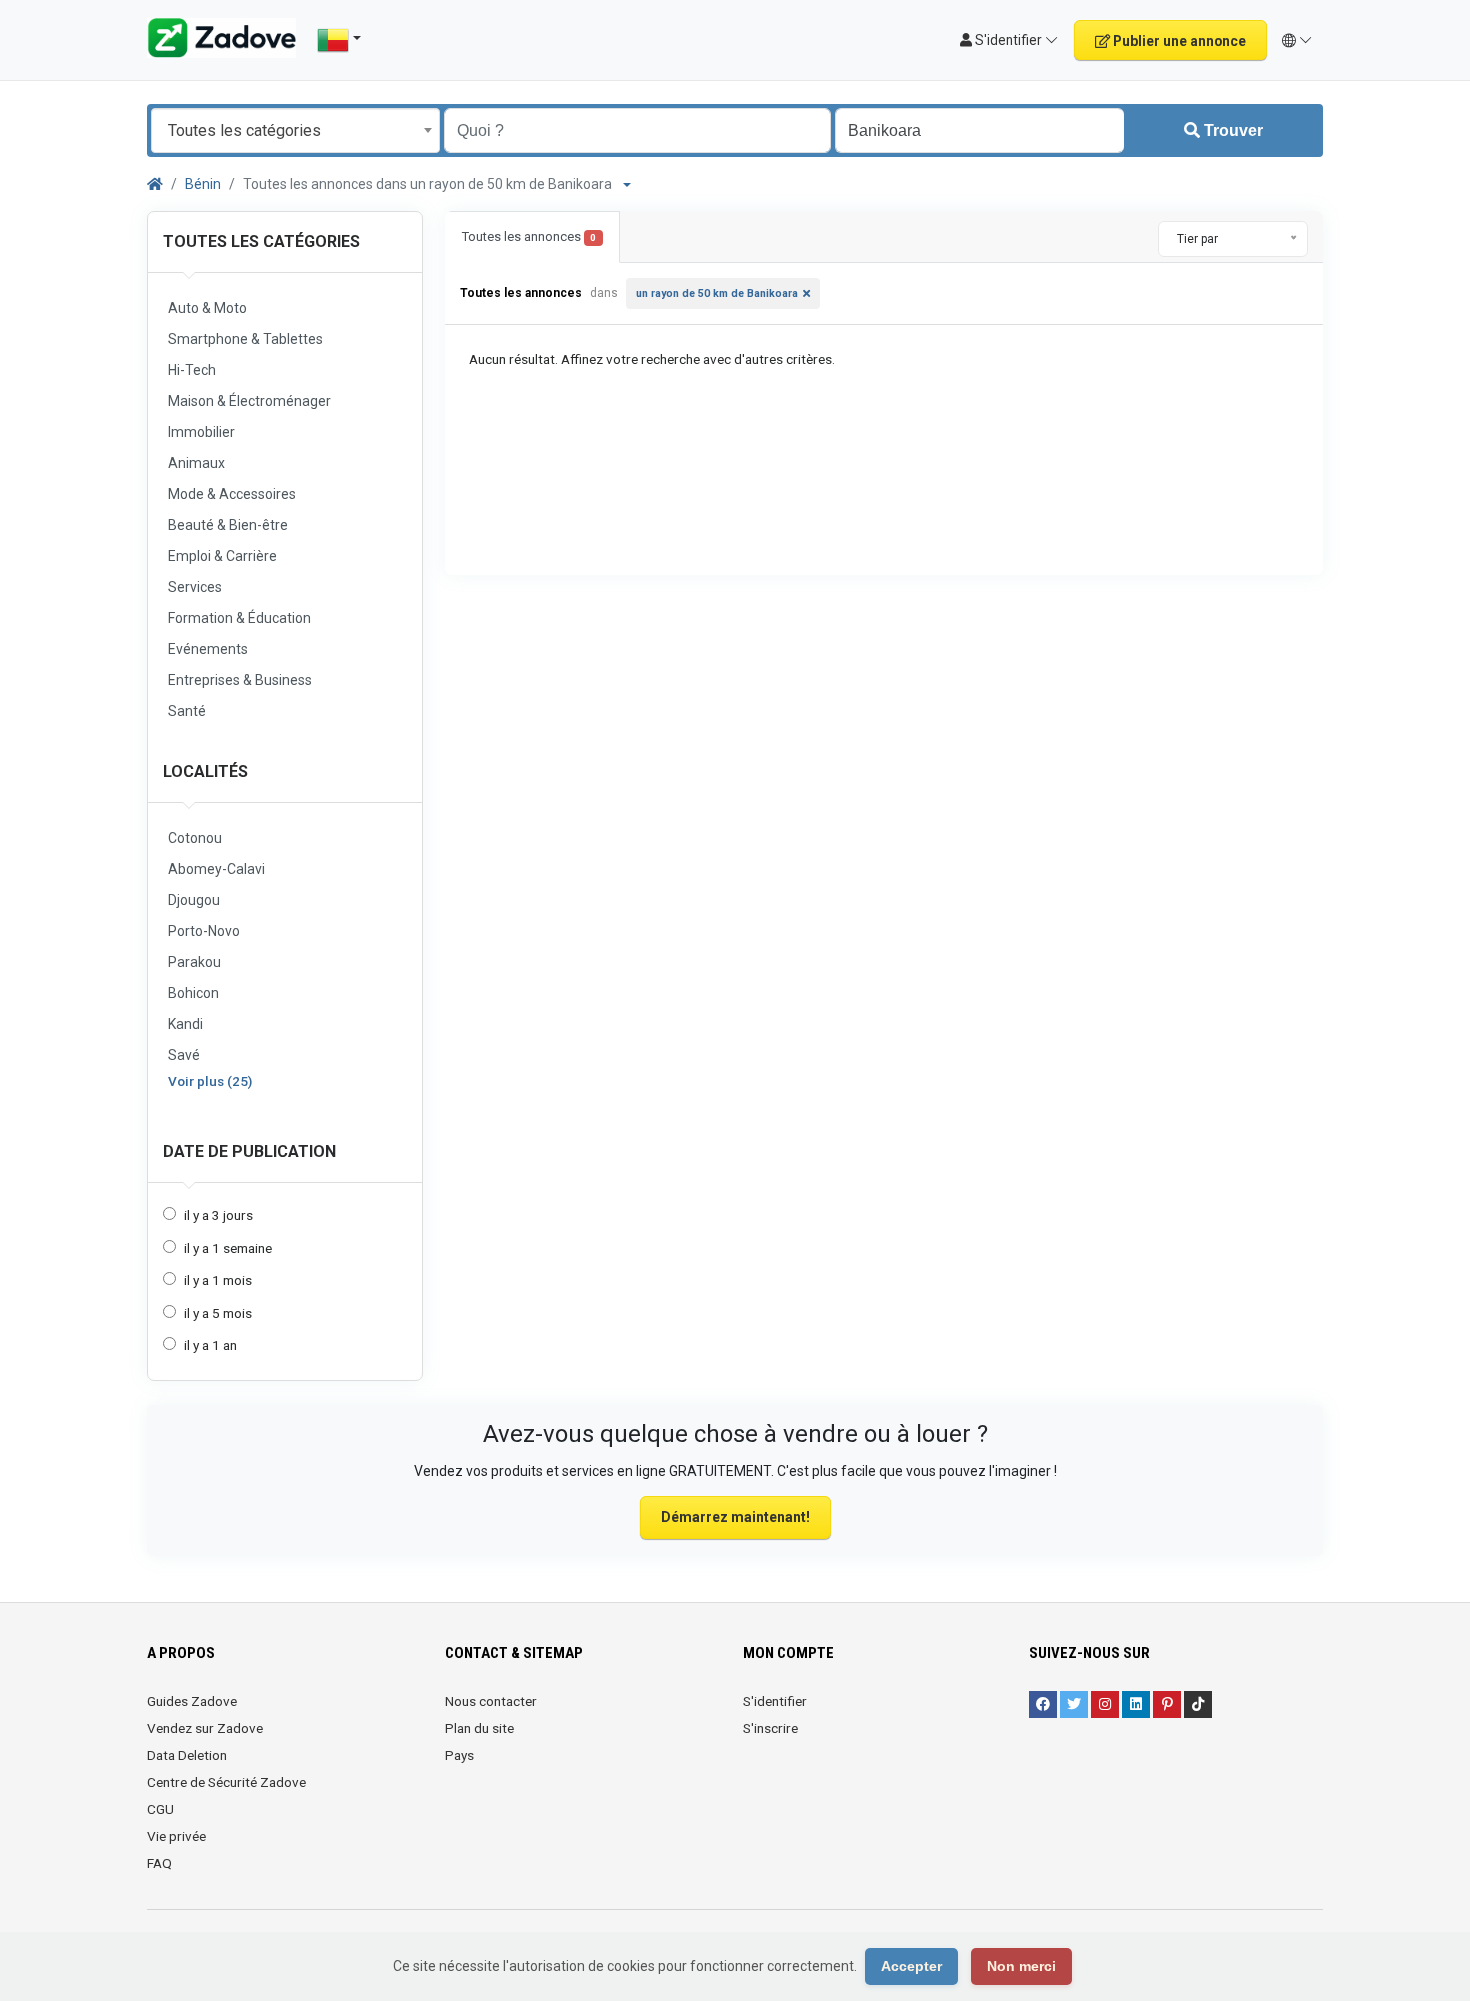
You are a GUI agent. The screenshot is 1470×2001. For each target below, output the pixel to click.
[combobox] (295, 130)
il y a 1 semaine (228, 1248)
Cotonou (195, 838)
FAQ (159, 1863)
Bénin (203, 184)
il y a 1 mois (218, 1280)
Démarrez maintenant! (735, 1517)
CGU (160, 1809)
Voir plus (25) (210, 1081)
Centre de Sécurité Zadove (226, 1782)
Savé (184, 1055)
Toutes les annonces (529, 236)
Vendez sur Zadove (205, 1728)
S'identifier (775, 1701)
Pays (459, 1755)
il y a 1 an (210, 1345)
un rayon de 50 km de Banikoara (717, 293)
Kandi (185, 1024)
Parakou (194, 962)
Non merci (1021, 1966)
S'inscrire (770, 1728)
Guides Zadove (192, 1701)
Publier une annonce (1178, 41)
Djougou (194, 900)
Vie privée (176, 1836)
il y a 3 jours (218, 1215)
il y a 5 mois (218, 1313)
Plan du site (479, 1728)
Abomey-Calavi (216, 869)
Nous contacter (491, 1701)
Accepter (911, 1966)
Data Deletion (187, 1755)
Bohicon (193, 993)
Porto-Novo (204, 931)
